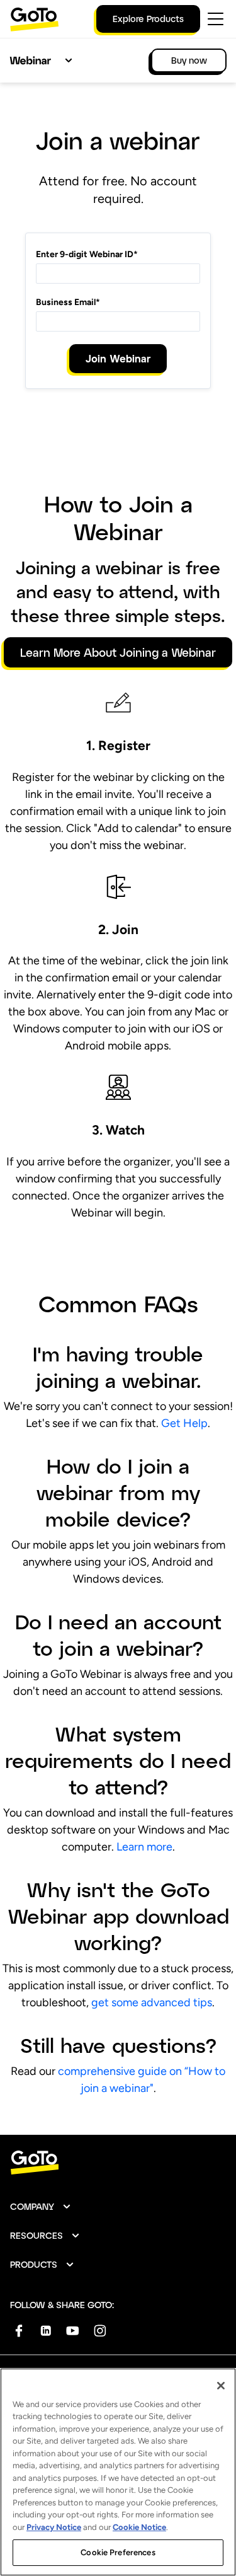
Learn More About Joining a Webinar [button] (118, 652)
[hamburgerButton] (216, 19)
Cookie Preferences (118, 2552)
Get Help (184, 1423)
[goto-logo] (118, 2163)
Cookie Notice (139, 2527)
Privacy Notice (54, 2527)
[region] (118, 2472)
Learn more (144, 1847)
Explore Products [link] (148, 19)
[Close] (221, 2386)
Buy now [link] (189, 60)
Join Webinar (118, 358)
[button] (41, 2207)
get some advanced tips (152, 2002)
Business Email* (68, 302)
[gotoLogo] (35, 19)
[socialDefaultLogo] (19, 2331)
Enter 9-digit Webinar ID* (87, 254)
